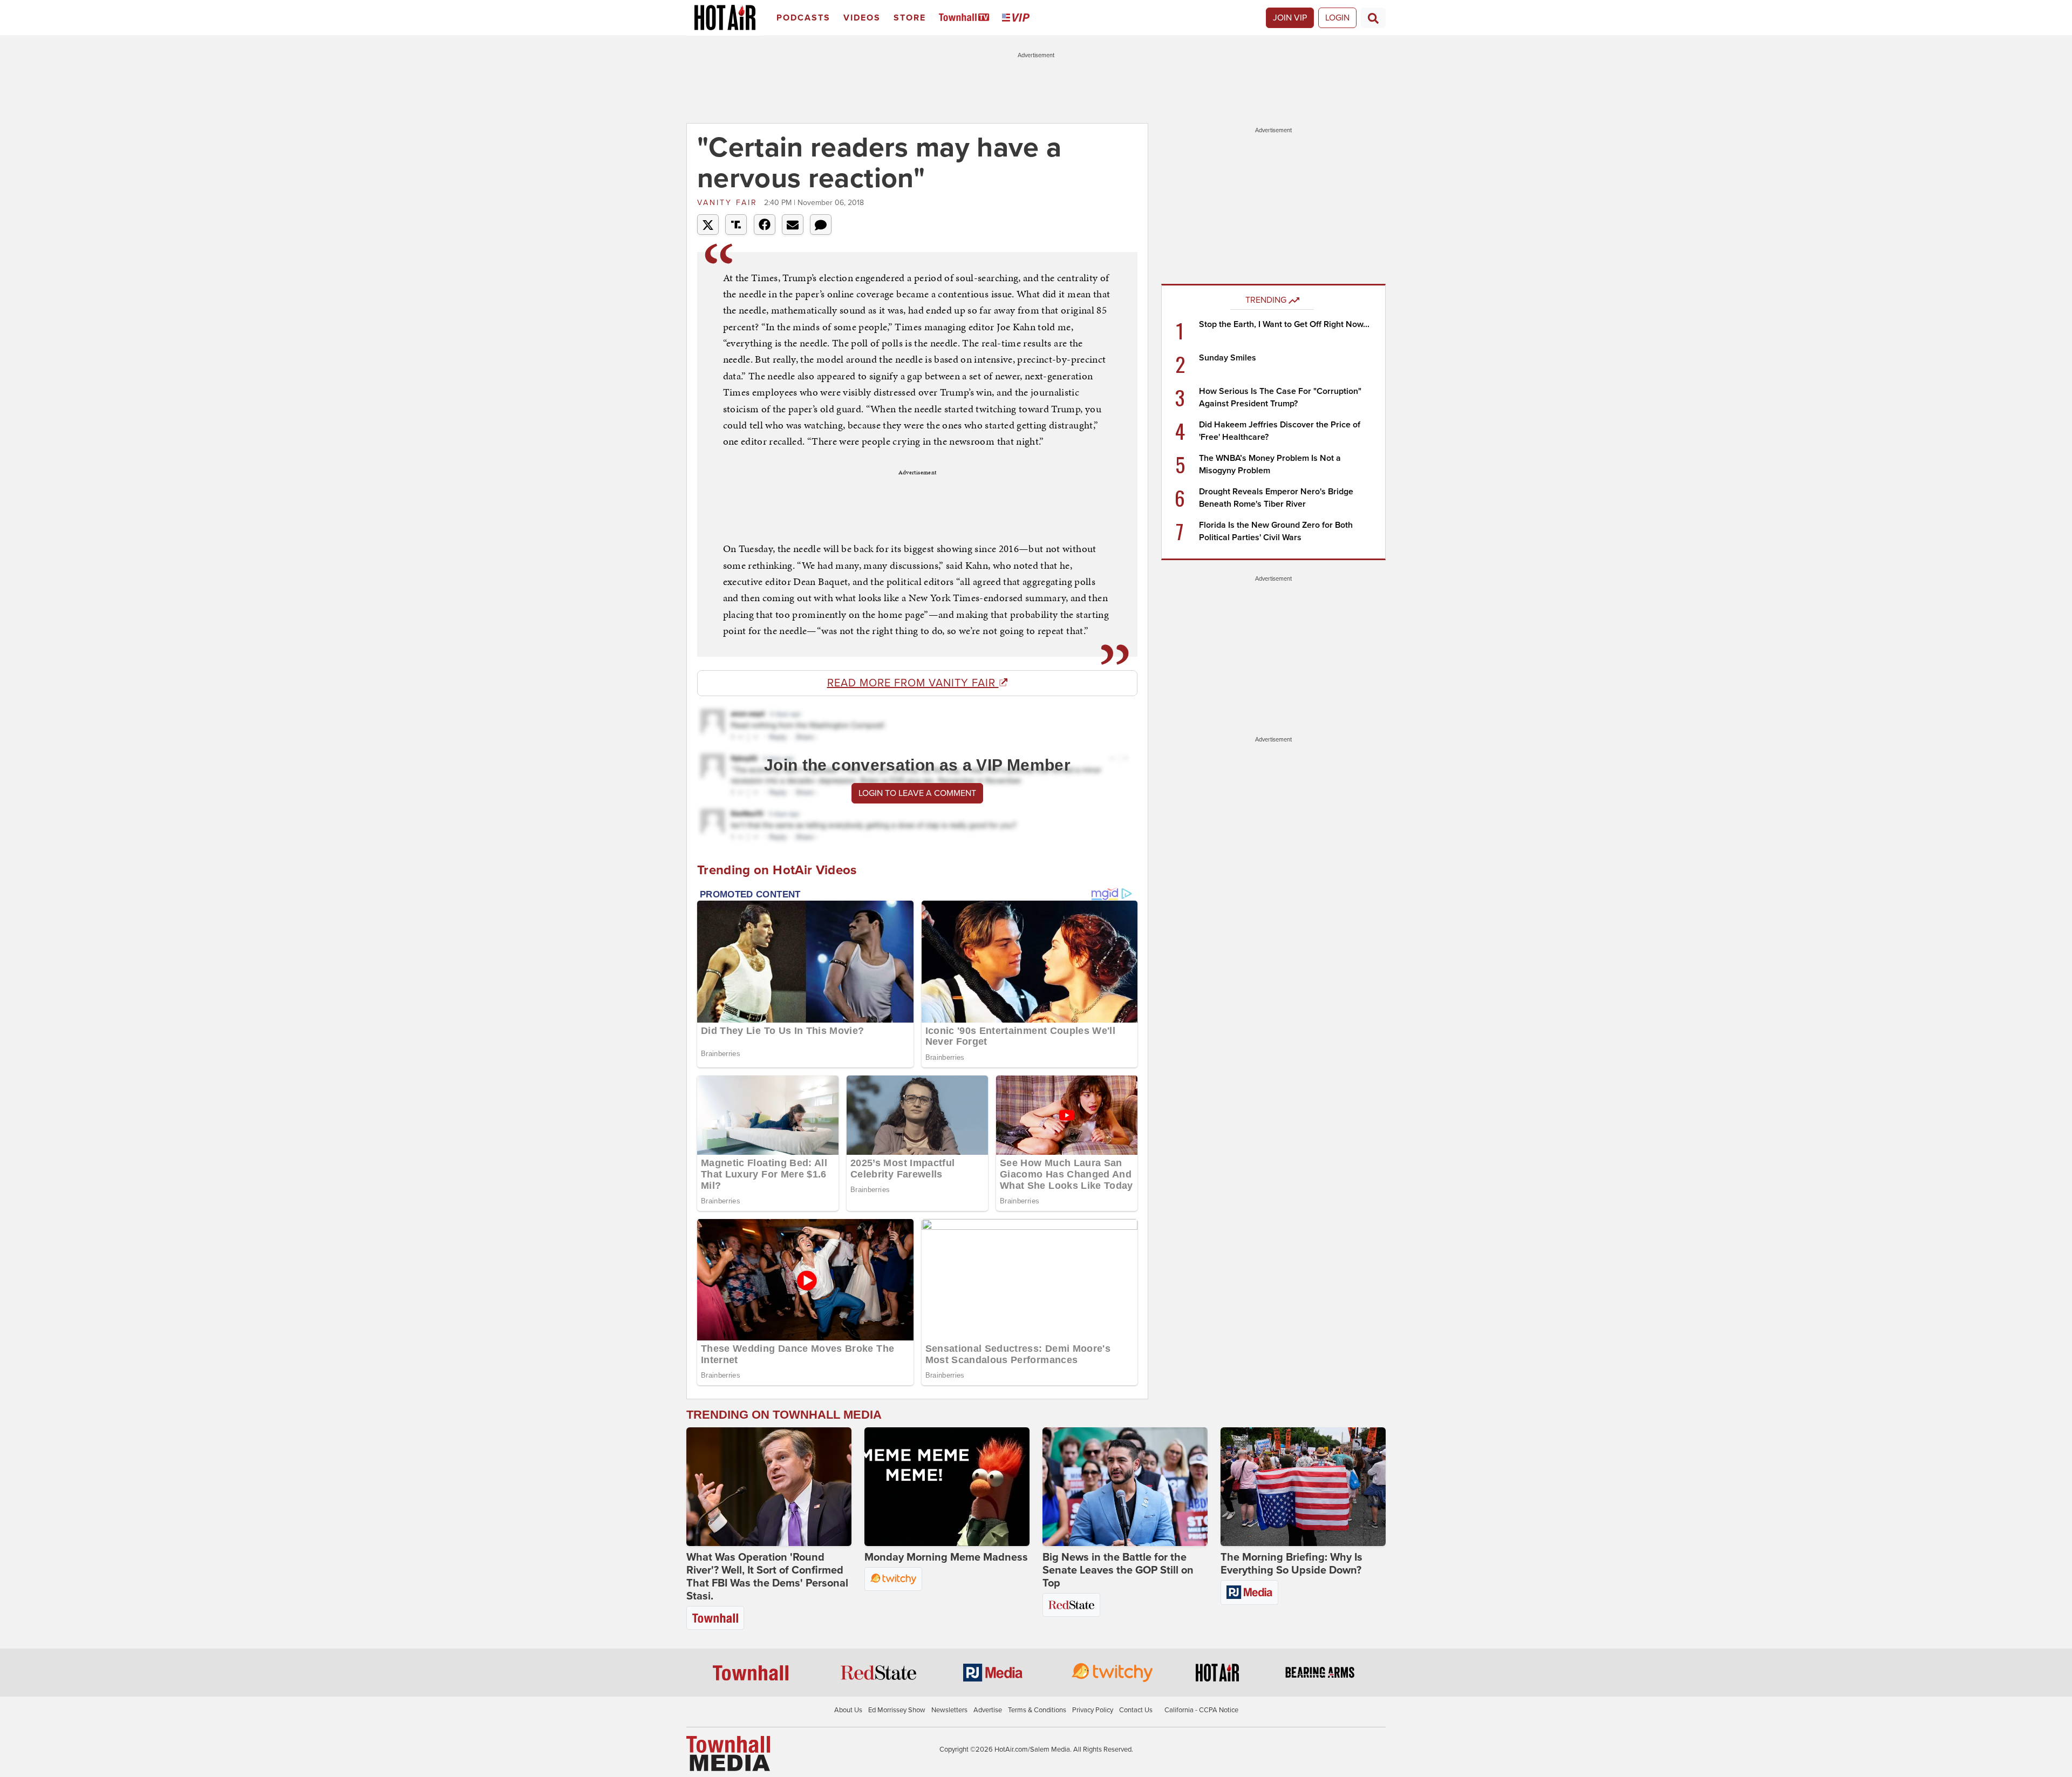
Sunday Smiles (1228, 358)
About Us (848, 1710)
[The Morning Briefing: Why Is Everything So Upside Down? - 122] (1303, 1487)
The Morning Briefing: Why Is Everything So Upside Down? (1291, 1564)
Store (910, 18)
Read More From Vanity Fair (913, 683)
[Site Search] (1373, 18)
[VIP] (1018, 18)
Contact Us (1136, 1710)
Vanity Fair (729, 203)
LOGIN (1337, 18)
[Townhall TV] (966, 18)
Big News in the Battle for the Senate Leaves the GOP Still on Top (1118, 1570)
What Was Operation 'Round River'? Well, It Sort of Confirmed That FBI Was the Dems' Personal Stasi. (767, 1577)
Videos (862, 18)
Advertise (988, 1710)
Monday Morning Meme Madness (946, 1557)
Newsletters (949, 1710)
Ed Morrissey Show (897, 1710)
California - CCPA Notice (1201, 1710)
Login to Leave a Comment (917, 793)
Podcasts (803, 18)
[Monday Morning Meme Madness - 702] (947, 1487)
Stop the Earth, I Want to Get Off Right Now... (1284, 324)
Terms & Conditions (1037, 1710)
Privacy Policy (1093, 1710)
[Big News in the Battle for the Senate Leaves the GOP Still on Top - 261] (1125, 1487)
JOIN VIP (1290, 18)
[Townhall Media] (728, 1753)
